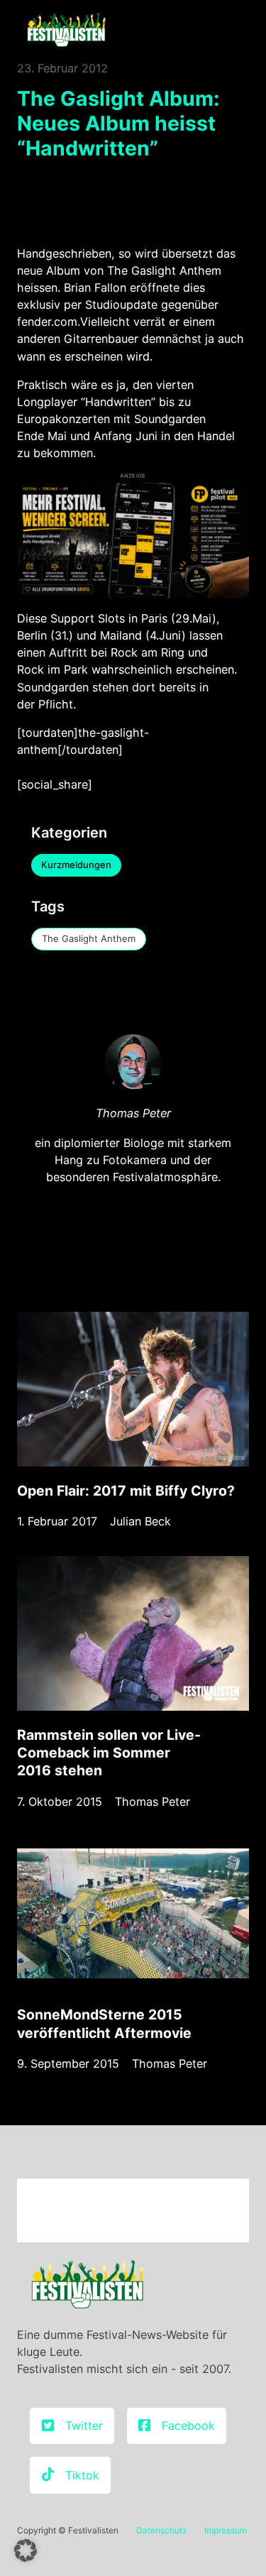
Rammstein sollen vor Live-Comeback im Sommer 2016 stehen (109, 1753)
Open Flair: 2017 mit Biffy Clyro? (126, 1491)
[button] (26, 2550)
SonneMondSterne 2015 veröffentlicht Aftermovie (104, 2023)
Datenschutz (162, 2530)
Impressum (226, 2530)
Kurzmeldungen (76, 865)
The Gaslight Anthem (89, 938)
